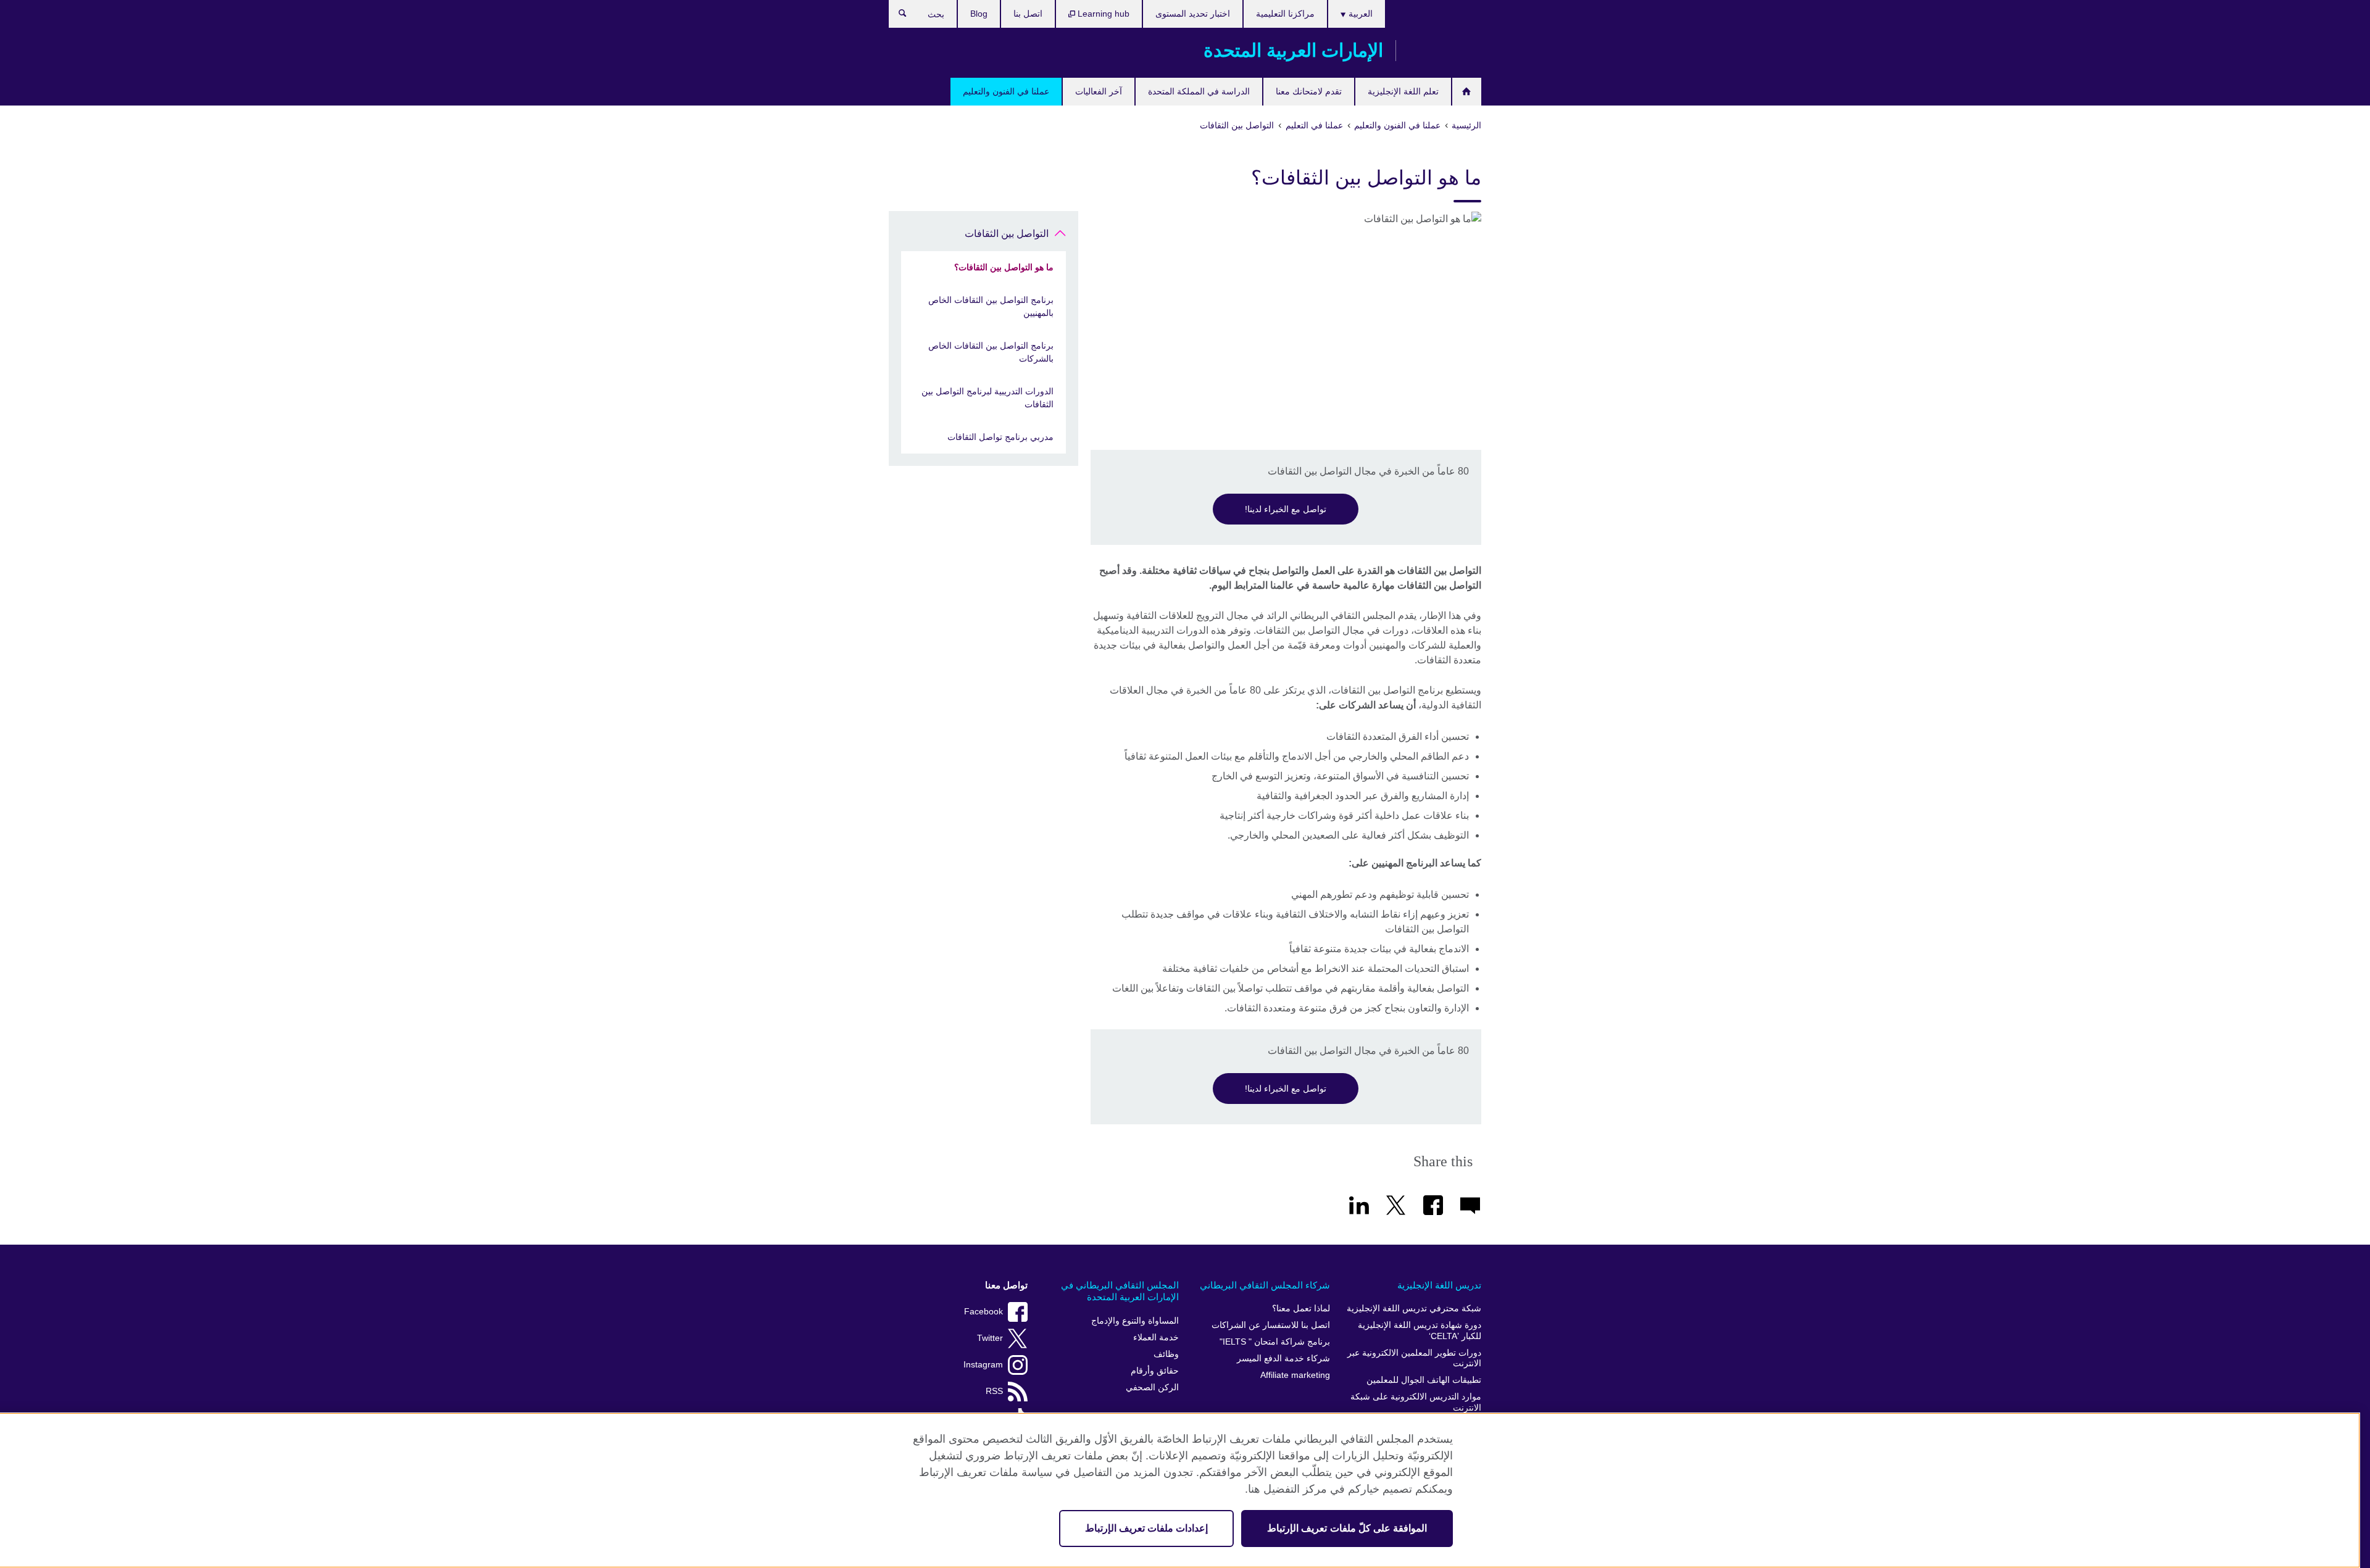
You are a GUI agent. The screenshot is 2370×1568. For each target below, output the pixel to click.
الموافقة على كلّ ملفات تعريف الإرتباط (1347, 1528)
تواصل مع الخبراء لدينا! (1286, 509)
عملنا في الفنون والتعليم (1006, 91)
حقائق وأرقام (1155, 1371)
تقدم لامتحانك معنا (1309, 91)
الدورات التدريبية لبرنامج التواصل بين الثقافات (987, 398)
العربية (1359, 14)
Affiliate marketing (1295, 1375)
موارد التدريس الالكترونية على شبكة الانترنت (1416, 1402)
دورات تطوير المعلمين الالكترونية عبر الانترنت (1414, 1359)
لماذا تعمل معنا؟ (1301, 1309)
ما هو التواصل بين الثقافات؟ (1004, 267)
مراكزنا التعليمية (1285, 14)
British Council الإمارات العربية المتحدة (1445, 51)
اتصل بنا (1028, 14)
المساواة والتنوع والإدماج (1135, 1321)
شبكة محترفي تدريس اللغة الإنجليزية (1414, 1309)
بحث (896, 16)
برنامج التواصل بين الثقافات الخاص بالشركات (991, 352)
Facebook (983, 1312)
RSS (994, 1391)
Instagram (983, 1365)
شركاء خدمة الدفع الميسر (1283, 1359)
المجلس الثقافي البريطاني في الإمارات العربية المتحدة (1120, 1291)
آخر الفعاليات (1099, 91)
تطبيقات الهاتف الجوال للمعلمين (1424, 1380)
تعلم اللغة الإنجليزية (1403, 91)
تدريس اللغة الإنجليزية (1439, 1285)
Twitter (990, 1338)
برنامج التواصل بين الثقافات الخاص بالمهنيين (991, 306)
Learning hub (1102, 14)
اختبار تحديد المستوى (1193, 14)
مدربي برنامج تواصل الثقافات (1000, 437)
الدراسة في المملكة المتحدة (1199, 91)
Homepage (1467, 92)
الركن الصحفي (1152, 1388)
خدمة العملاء (1156, 1338)
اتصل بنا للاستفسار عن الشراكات (1271, 1325)
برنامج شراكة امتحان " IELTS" (1275, 1342)
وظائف (1166, 1354)
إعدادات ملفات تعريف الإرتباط (1146, 1528)
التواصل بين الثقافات (1007, 234)
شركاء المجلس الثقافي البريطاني (1265, 1285)
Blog (979, 14)
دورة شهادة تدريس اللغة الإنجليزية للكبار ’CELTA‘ (1420, 1331)
